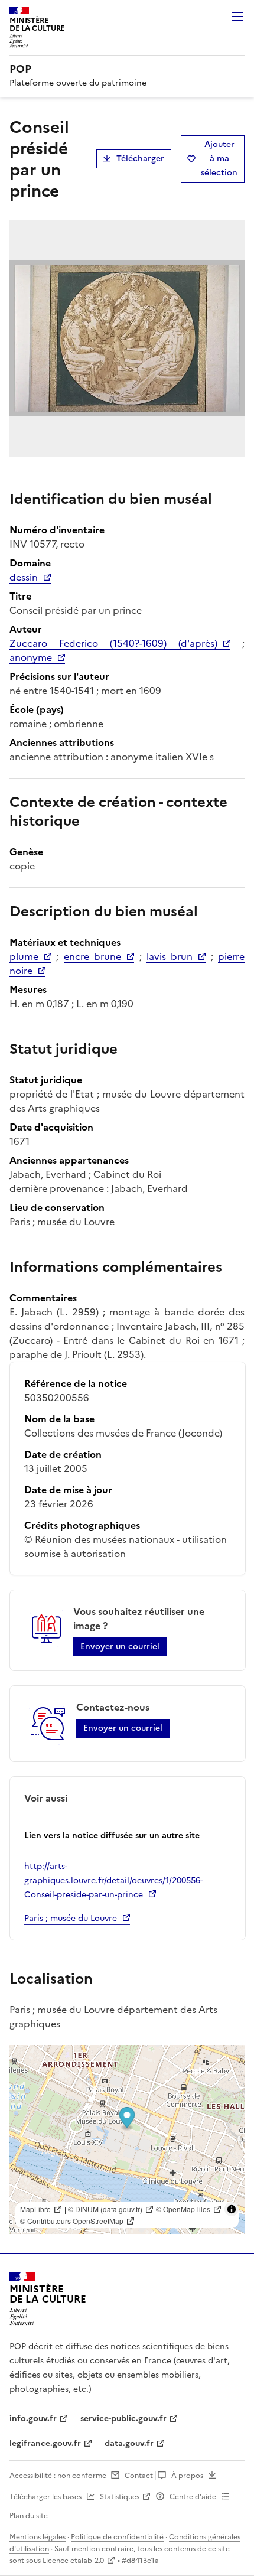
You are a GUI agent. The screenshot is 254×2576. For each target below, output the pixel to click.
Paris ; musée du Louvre (71, 1918)
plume (24, 956)
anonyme (31, 657)
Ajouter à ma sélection (219, 159)
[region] (127, 2139)
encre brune (92, 956)
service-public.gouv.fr (123, 2419)
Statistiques (120, 2497)
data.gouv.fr (129, 2443)
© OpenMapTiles (183, 2209)
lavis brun (170, 956)
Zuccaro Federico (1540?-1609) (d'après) (113, 643)
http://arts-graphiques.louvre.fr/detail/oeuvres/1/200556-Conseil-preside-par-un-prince (113, 1880)
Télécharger (140, 159)
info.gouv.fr (33, 2419)
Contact (139, 2476)
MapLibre (35, 2209)
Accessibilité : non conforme (58, 2476)
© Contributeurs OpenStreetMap (72, 2221)
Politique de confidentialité (117, 2537)
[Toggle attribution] (232, 2209)
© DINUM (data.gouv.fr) (105, 2209)
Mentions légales (38, 2537)
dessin (24, 577)
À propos (187, 2476)
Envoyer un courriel (120, 1647)
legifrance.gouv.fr (45, 2443)
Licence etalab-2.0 (73, 2561)
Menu (237, 17)
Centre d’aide (193, 2497)
